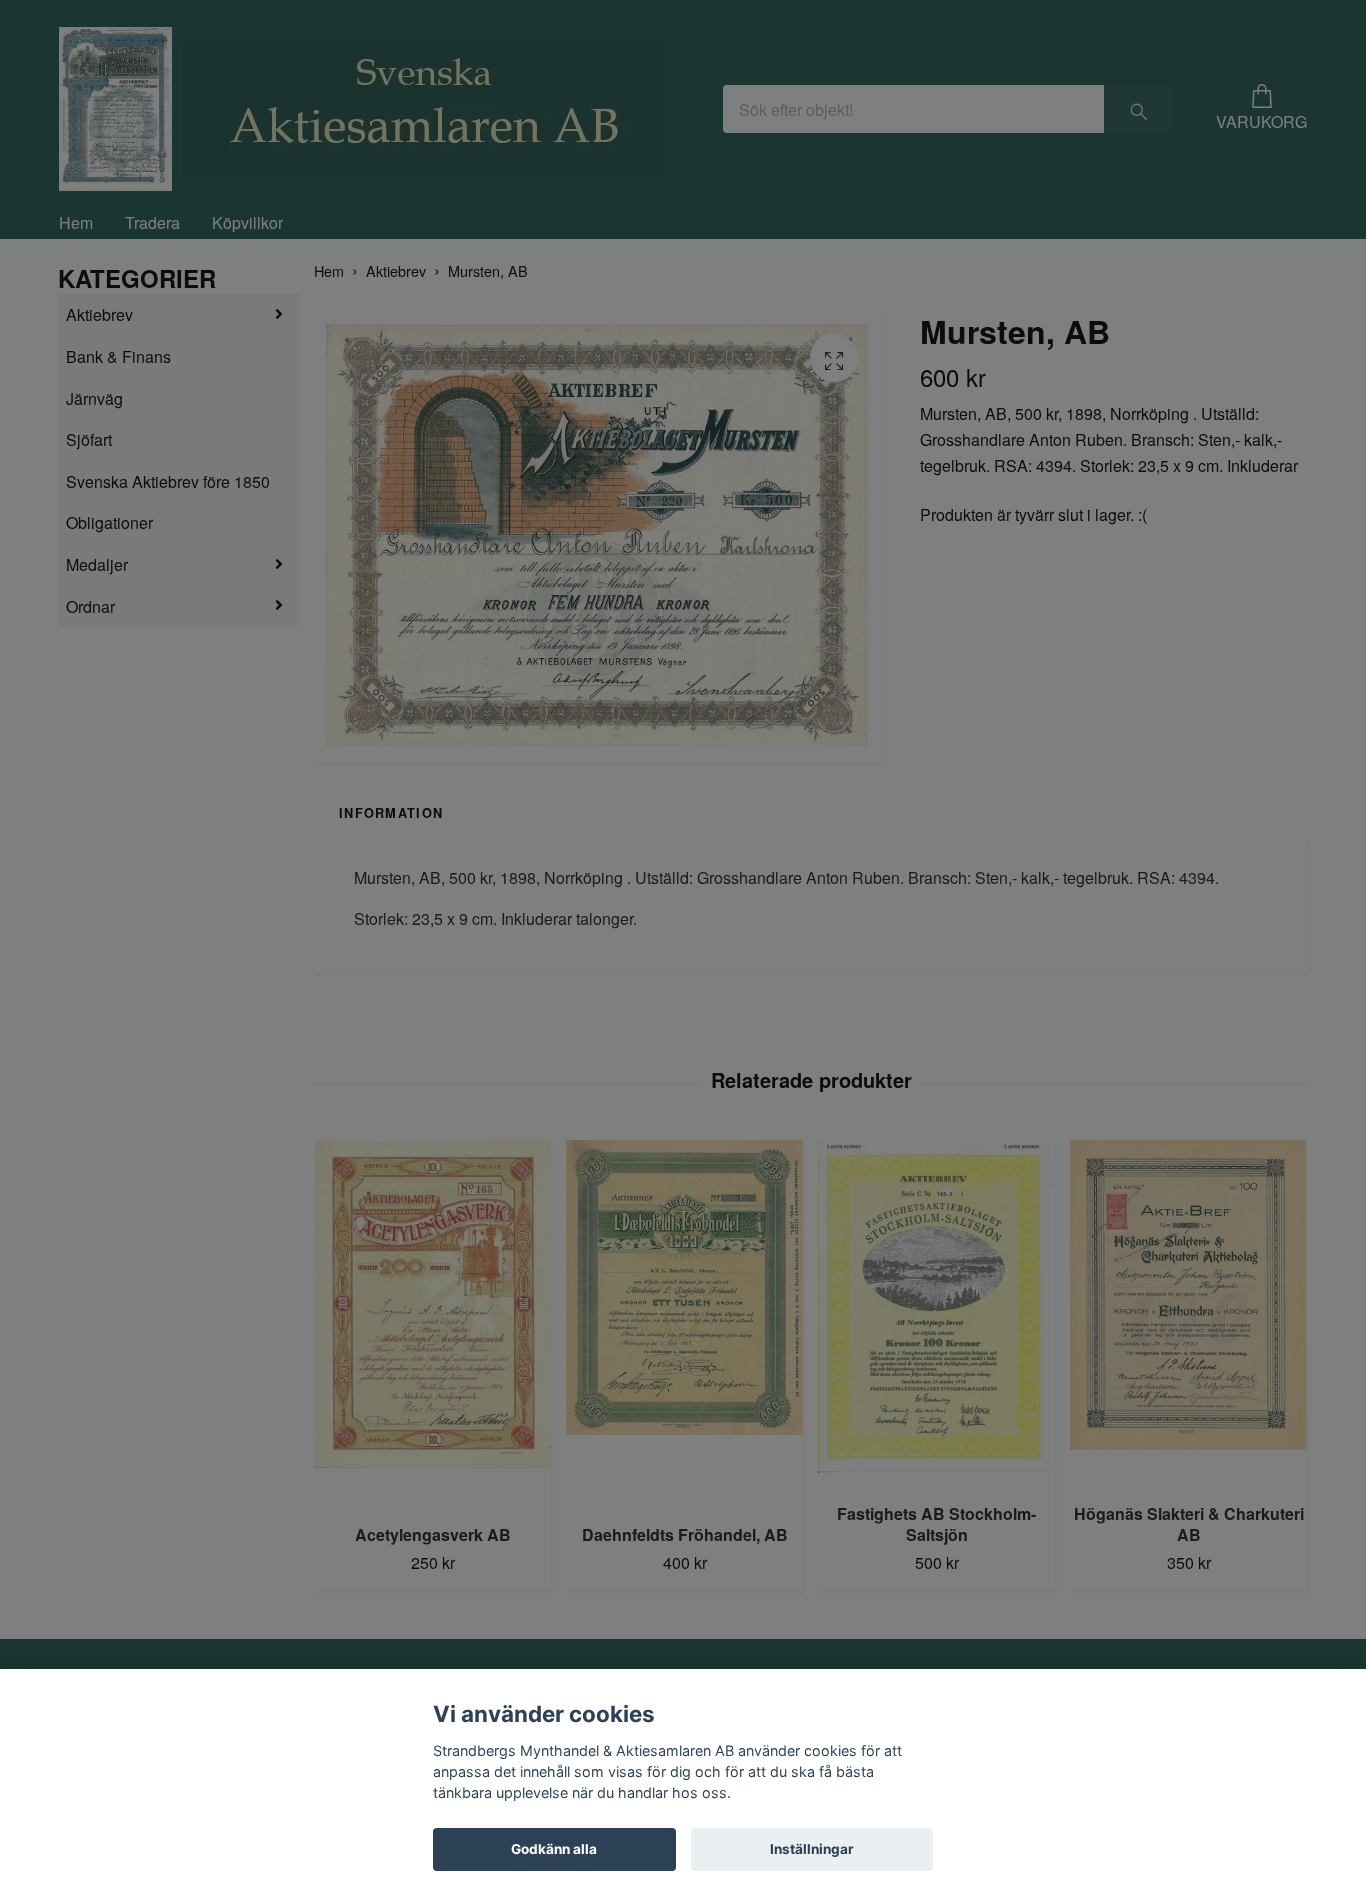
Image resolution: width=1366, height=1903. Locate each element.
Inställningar (812, 1849)
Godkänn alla (554, 1849)
